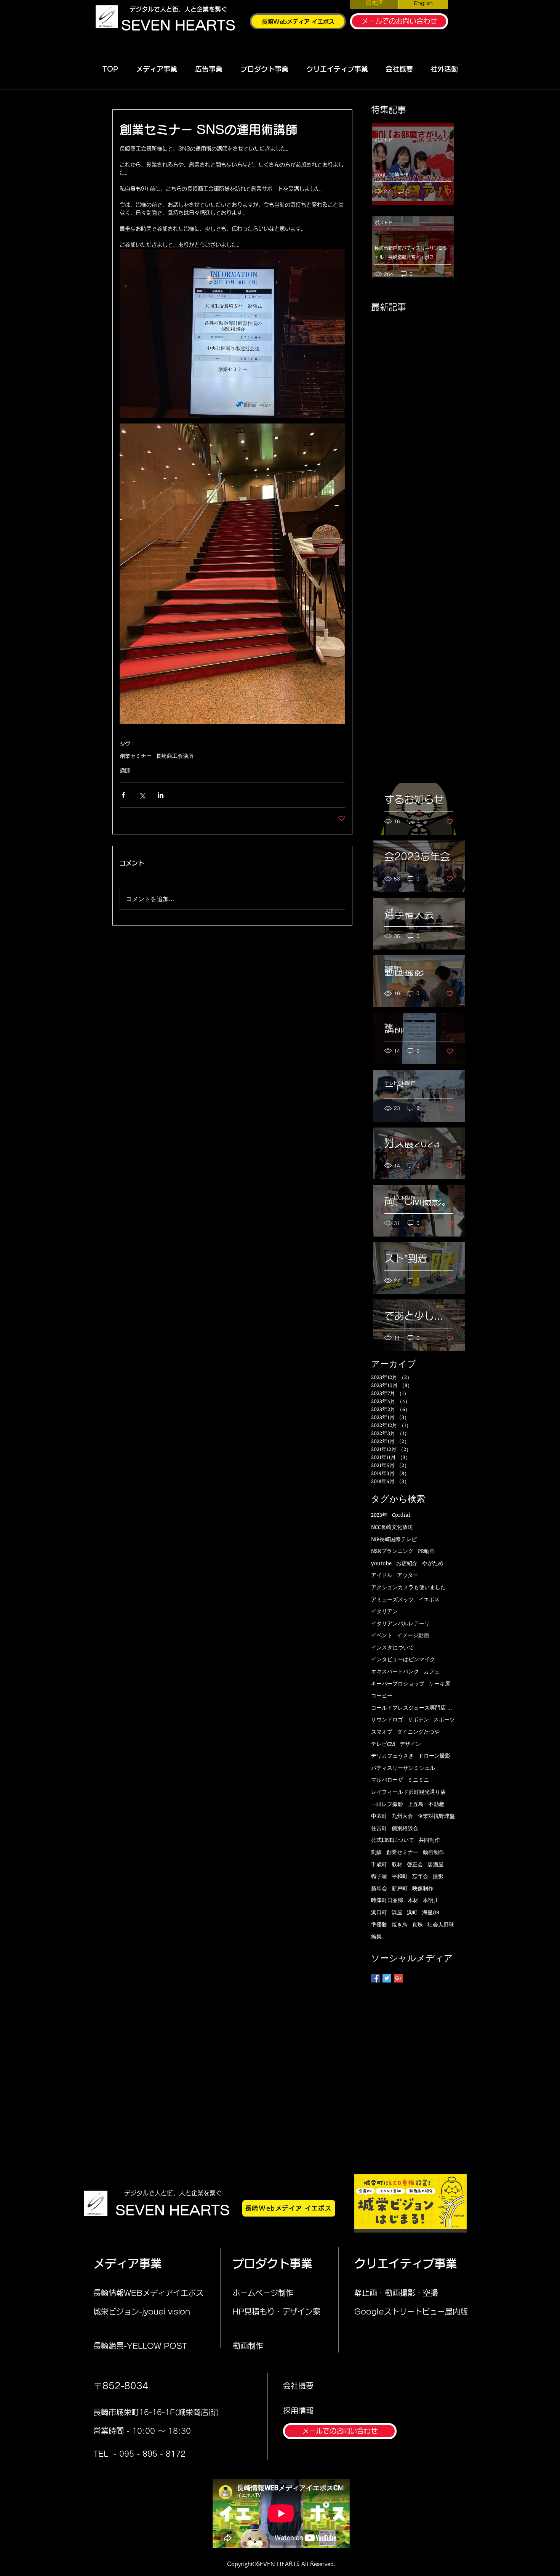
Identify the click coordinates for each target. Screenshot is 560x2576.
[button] (156, 69)
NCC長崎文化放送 (392, 1527)
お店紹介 (407, 1563)
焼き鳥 (400, 1924)
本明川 (431, 1900)
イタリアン (384, 1611)
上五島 (416, 1804)
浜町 (412, 1912)
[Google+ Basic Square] (398, 1978)
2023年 (379, 1515)
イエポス (429, 1599)
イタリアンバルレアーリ (400, 1623)
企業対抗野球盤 (436, 1816)
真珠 (418, 1924)
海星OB (431, 1912)
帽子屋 (379, 1876)
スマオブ (382, 1732)
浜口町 (379, 1912)
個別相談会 (405, 1828)
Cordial (401, 1515)
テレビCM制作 (400, 1083)
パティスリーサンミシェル (403, 1768)
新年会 (379, 1888)
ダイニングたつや (418, 1732)
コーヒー (382, 1695)
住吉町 (379, 1828)
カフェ (432, 1671)
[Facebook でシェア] (123, 795)
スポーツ (394, 911)
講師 (125, 770)
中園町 (379, 1816)
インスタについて (392, 1647)
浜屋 (397, 1912)
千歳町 (379, 1864)
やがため (433, 1563)
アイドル (382, 1575)
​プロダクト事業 (272, 2263)
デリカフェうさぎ (392, 1756)
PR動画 (426, 1551)
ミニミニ (418, 1780)
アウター (408, 1575)
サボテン (418, 1719)
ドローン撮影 (434, 1756)
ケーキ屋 (440, 1683)
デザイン (410, 1744)
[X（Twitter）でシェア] (142, 795)
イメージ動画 (413, 1635)
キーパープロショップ (398, 1683)
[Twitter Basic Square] (387, 1978)
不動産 (436, 1804)
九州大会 (402, 1816)
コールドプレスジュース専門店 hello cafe (413, 1707)
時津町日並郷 (387, 1900)
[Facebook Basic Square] (375, 1978)
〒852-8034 (121, 2386)
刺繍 (376, 1852)
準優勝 (379, 1924)
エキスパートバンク (395, 1671)
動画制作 (394, 968)
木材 (413, 1900)
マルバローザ (387, 1780)
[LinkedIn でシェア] (161, 795)
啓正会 (415, 1864)
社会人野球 (441, 1924)
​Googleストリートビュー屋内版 (411, 2311)
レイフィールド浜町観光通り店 (408, 1792)
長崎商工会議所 (175, 756)
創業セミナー (136, 756)
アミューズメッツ (392, 1599)
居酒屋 (435, 1864)
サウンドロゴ (387, 1719)
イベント (382, 1635)
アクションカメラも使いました (408, 1587)
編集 (376, 1936)
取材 (389, 1140)
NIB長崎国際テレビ (394, 1539)
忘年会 (420, 1876)
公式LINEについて (393, 1840)
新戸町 (400, 1888)
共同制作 (429, 1840)
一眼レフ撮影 (387, 1804)
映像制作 (423, 1888)
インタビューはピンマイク (403, 1659)
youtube (381, 1563)
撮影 (438, 1876)
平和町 (400, 1876)
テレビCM (383, 1744)
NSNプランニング (392, 1551)
